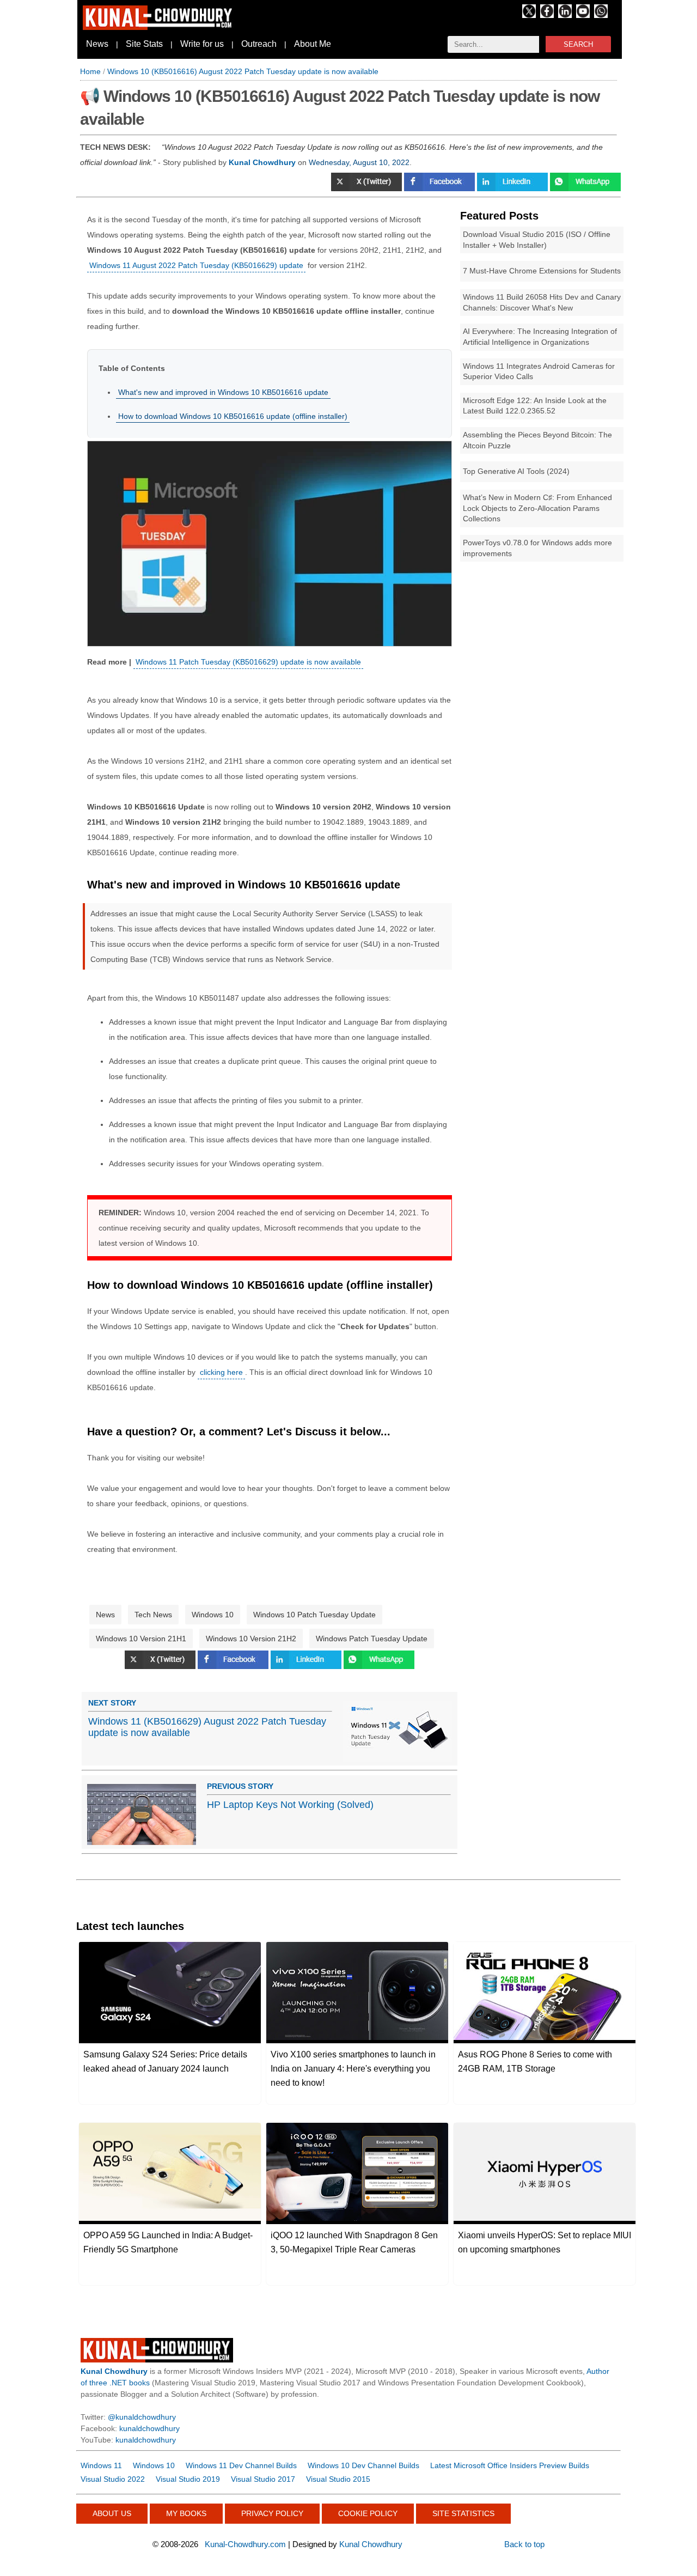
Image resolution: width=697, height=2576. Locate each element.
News (97, 44)
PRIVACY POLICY (272, 2513)
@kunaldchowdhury (142, 2417)
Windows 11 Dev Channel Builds (241, 2465)
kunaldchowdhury (149, 2428)
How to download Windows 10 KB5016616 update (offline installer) (233, 416)
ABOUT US (112, 2513)
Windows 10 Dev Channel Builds (363, 2465)
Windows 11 (101, 2465)
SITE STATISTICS (463, 2513)
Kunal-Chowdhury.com (245, 2544)
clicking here (221, 1372)
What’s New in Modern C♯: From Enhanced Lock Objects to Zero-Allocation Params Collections (537, 508)
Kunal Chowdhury (371, 2544)
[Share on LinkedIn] (513, 188)
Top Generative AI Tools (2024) (516, 471)
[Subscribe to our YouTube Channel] (583, 15)
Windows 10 (213, 1615)
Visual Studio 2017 (263, 2479)
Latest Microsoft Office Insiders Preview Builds (510, 2465)
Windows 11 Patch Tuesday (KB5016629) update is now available (248, 662)
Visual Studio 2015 (338, 2479)
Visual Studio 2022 (113, 2479)
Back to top (524, 2544)
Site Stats (144, 44)
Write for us (202, 44)
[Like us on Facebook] (547, 15)
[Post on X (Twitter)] (368, 188)
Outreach (259, 44)
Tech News (153, 1615)
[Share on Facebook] (441, 188)
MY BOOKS (186, 2513)
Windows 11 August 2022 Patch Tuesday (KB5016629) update (196, 265)
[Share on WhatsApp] (585, 188)
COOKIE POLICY (368, 2513)
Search (578, 44)
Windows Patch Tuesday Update (372, 1639)
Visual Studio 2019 (188, 2479)
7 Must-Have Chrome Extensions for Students (542, 271)
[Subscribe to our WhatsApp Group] (601, 15)
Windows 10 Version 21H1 (141, 1639)
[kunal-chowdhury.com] (159, 27)
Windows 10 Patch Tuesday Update (314, 1615)
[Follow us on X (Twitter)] (529, 15)
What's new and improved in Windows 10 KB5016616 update (223, 392)
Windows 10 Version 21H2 (251, 1639)
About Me (313, 44)
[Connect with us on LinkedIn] (565, 15)
